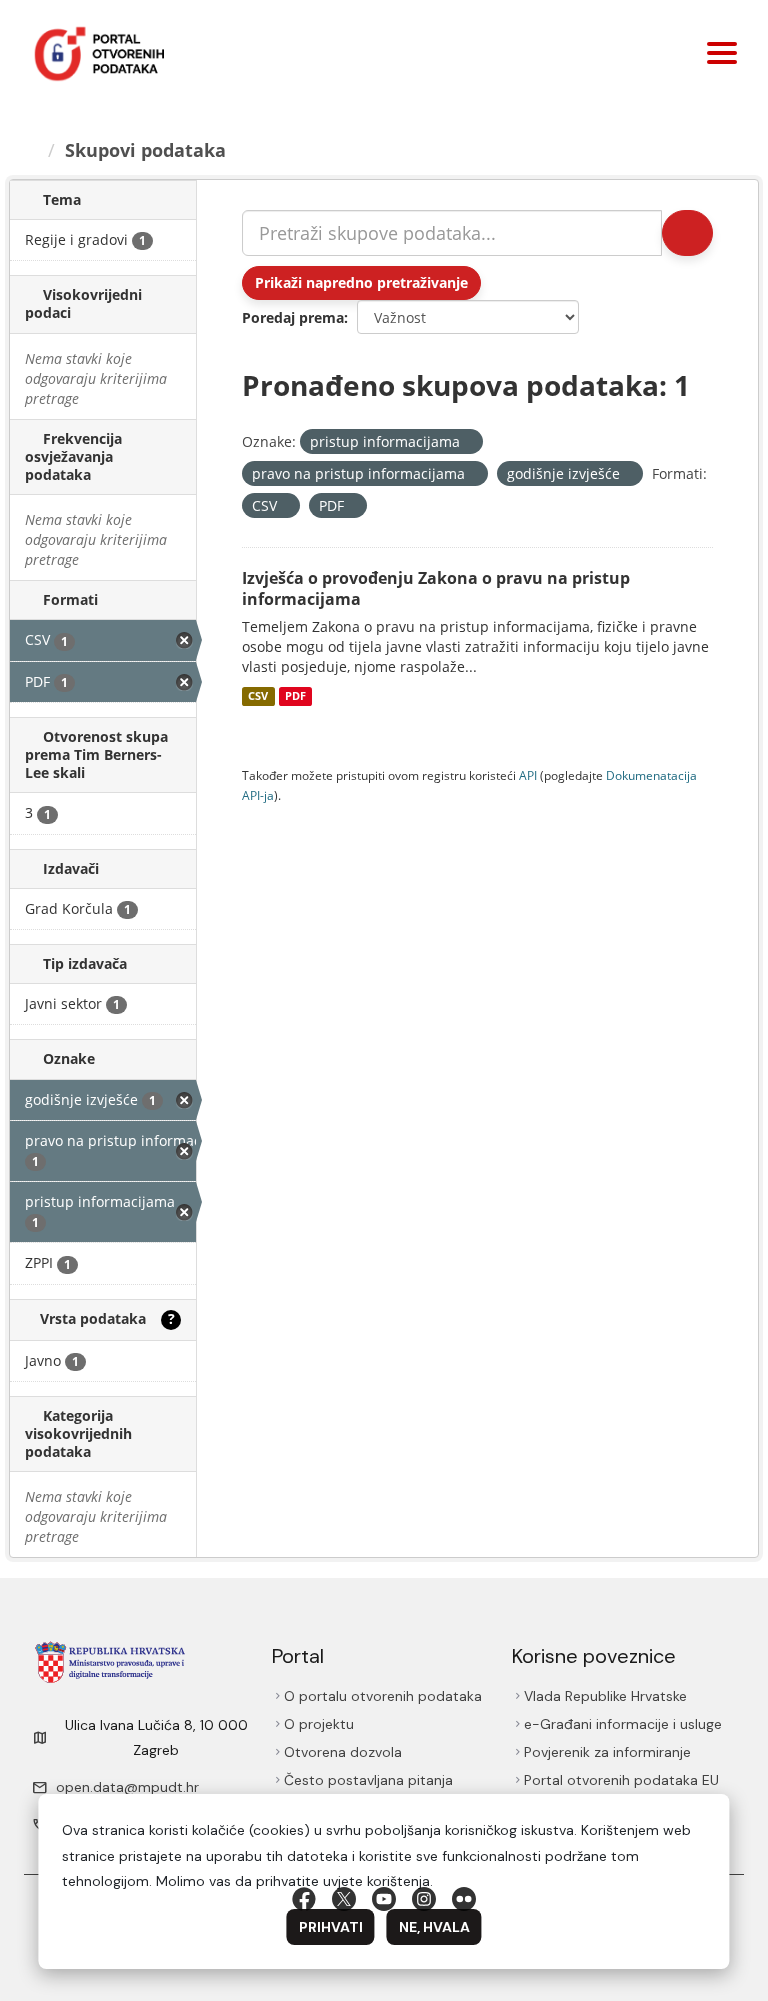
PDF (295, 696)
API (528, 775)
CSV (258, 696)
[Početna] (31, 150)
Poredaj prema (293, 317)
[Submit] (687, 233)
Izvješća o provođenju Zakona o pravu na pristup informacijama (436, 588)
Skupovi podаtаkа (145, 150)
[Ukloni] (468, 442)
